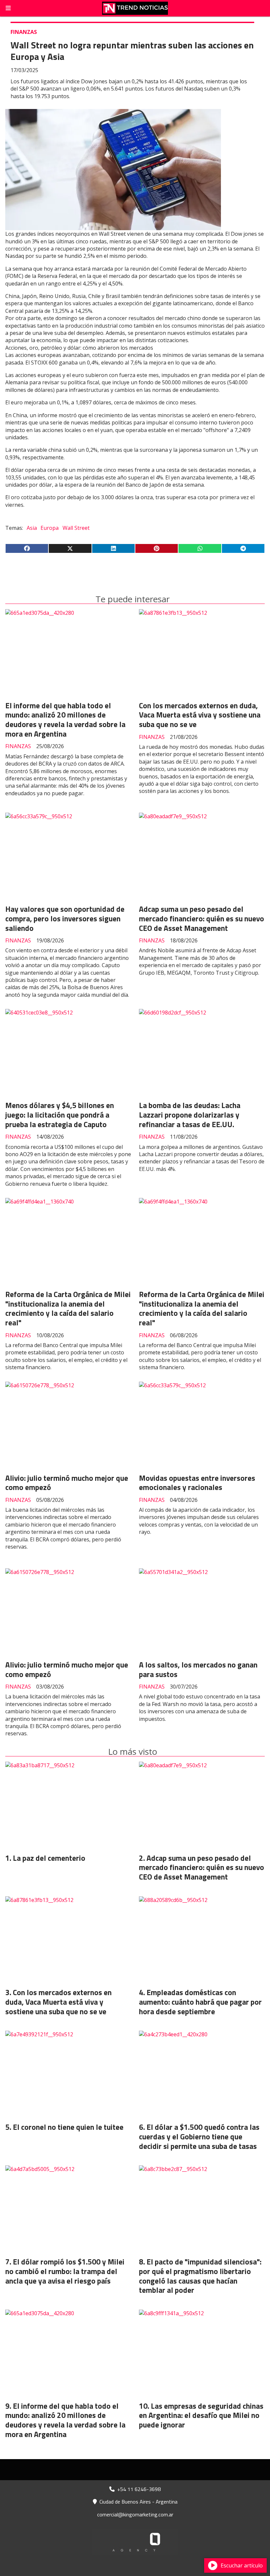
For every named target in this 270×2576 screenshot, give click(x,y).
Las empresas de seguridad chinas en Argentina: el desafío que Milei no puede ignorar (201, 2415)
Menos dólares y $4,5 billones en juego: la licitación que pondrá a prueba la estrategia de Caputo (60, 1115)
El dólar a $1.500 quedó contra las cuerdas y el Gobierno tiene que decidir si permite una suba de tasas (199, 2137)
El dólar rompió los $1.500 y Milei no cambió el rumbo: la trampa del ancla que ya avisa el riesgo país (65, 2271)
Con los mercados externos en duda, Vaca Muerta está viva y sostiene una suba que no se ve (200, 715)
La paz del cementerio (49, 1858)
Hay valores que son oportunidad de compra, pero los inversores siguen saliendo (65, 919)
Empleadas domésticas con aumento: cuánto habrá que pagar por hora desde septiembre (200, 2002)
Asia (32, 528)
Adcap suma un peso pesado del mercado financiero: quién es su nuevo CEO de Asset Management (202, 919)
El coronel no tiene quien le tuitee (68, 2127)
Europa (50, 528)
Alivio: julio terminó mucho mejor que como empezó (67, 1483)
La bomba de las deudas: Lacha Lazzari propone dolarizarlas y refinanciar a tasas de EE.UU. (190, 1115)
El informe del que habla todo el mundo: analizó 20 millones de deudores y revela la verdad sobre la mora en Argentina (65, 720)
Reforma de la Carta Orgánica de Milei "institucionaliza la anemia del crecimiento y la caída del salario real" (68, 1308)
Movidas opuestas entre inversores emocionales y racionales (197, 1483)
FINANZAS (24, 32)
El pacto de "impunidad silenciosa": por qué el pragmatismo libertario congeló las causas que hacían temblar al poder (200, 2276)
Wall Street (76, 528)
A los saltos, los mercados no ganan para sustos (198, 1669)
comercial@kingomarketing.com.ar (135, 2514)
